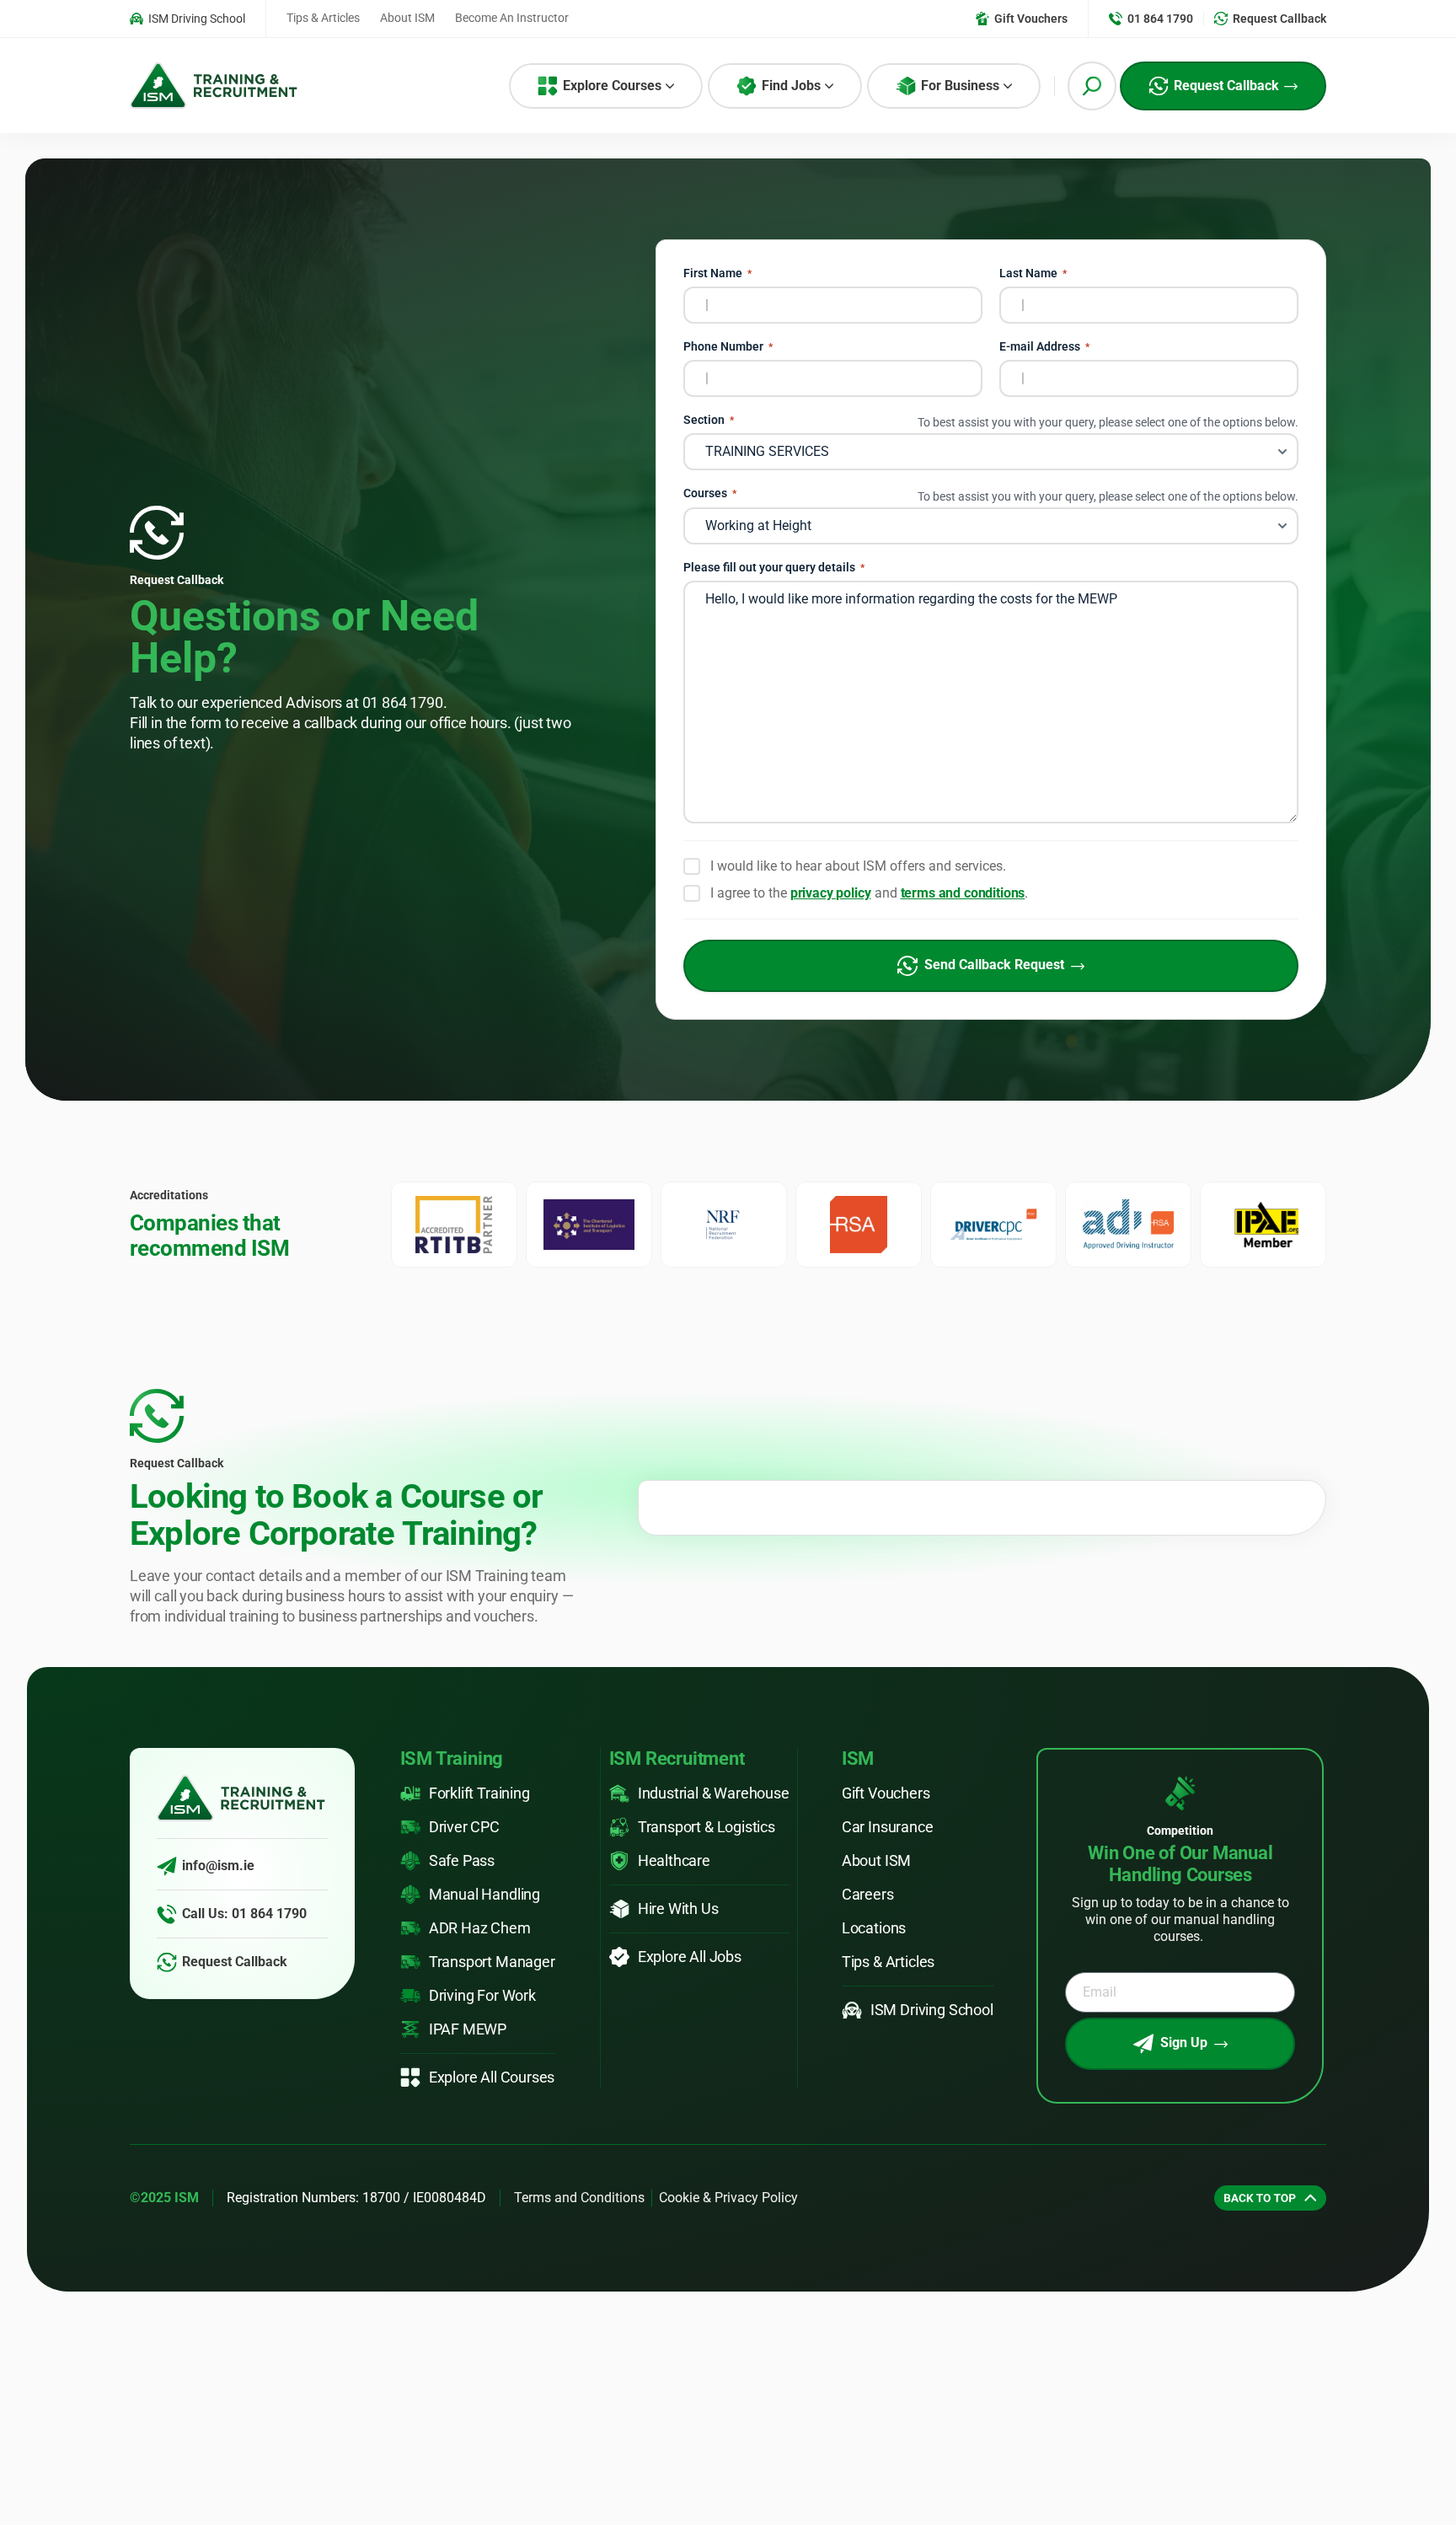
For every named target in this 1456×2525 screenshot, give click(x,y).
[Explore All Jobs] (619, 1957)
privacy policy (831, 893)
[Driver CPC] (410, 1827)
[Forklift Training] (410, 1793)
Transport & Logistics (707, 1827)
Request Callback (235, 1962)
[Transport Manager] (410, 1962)
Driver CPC (464, 1827)
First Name (717, 273)
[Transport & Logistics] (619, 1827)
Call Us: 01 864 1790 (244, 1914)
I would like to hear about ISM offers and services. (858, 866)
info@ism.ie (218, 1866)
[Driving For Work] (410, 1996)
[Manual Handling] (410, 1895)
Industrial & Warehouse (714, 1793)
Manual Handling (484, 1894)
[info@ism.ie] (167, 1866)
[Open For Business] (1008, 86)
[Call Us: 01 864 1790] (167, 1914)
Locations (874, 1928)
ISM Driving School (932, 2010)
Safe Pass (462, 1860)
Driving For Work (482, 1995)
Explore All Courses (492, 2077)
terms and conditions (963, 893)
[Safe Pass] (410, 1861)
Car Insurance (888, 1827)
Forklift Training (479, 1793)
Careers (868, 1894)
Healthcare (674, 1860)
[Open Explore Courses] (670, 86)
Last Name (1033, 273)
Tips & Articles (888, 1962)
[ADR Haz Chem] (410, 1928)
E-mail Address (1044, 347)
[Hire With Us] (619, 1909)
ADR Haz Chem (480, 1928)
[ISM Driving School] (852, 2010)
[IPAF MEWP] (410, 2029)
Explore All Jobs (690, 1957)
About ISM (876, 1860)
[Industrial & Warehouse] (619, 1793)
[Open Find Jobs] (829, 86)
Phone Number (728, 347)
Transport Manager (492, 1962)
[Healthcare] (619, 1861)
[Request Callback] (167, 1962)
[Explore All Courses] (410, 2077)
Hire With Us (678, 1908)
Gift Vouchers (886, 1793)
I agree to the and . (870, 893)
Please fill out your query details (774, 568)
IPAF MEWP (468, 2029)
